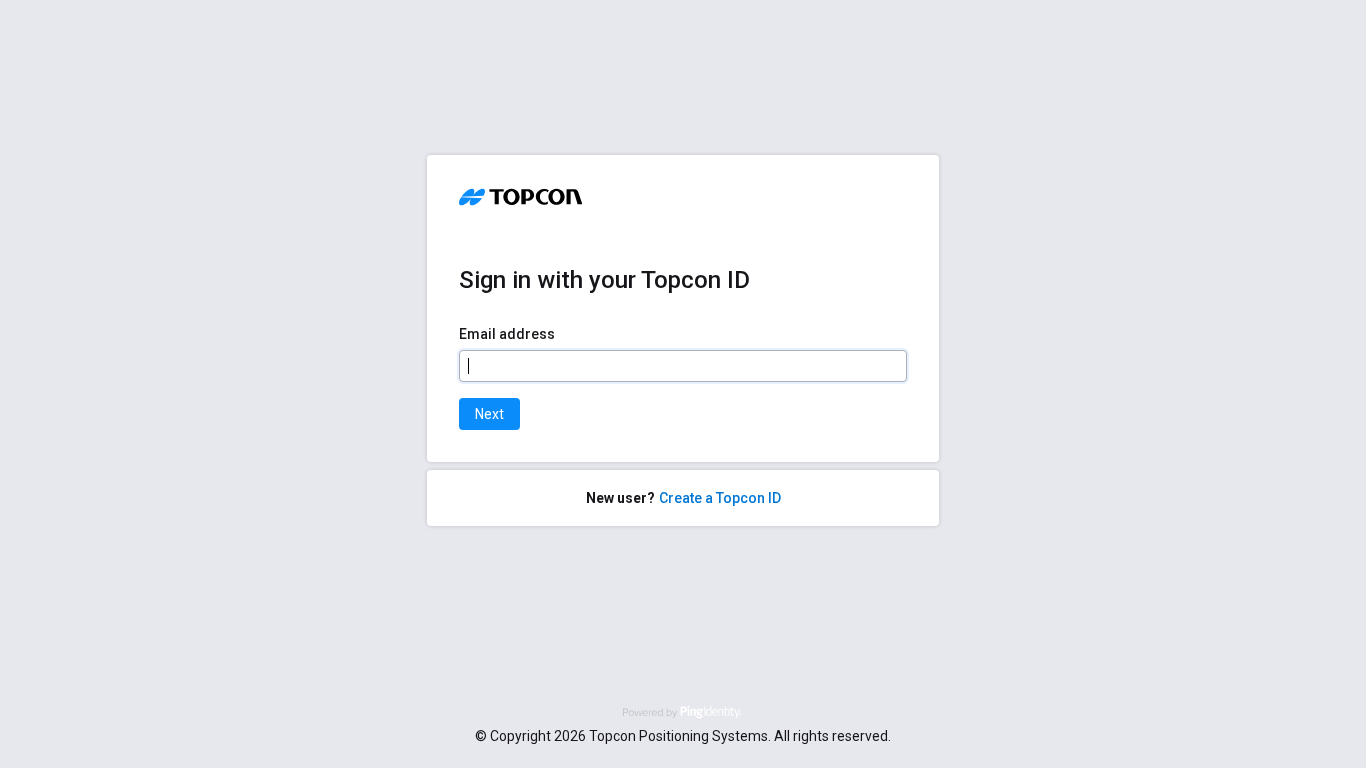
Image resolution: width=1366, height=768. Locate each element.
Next (489, 414)
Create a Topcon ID (720, 498)
